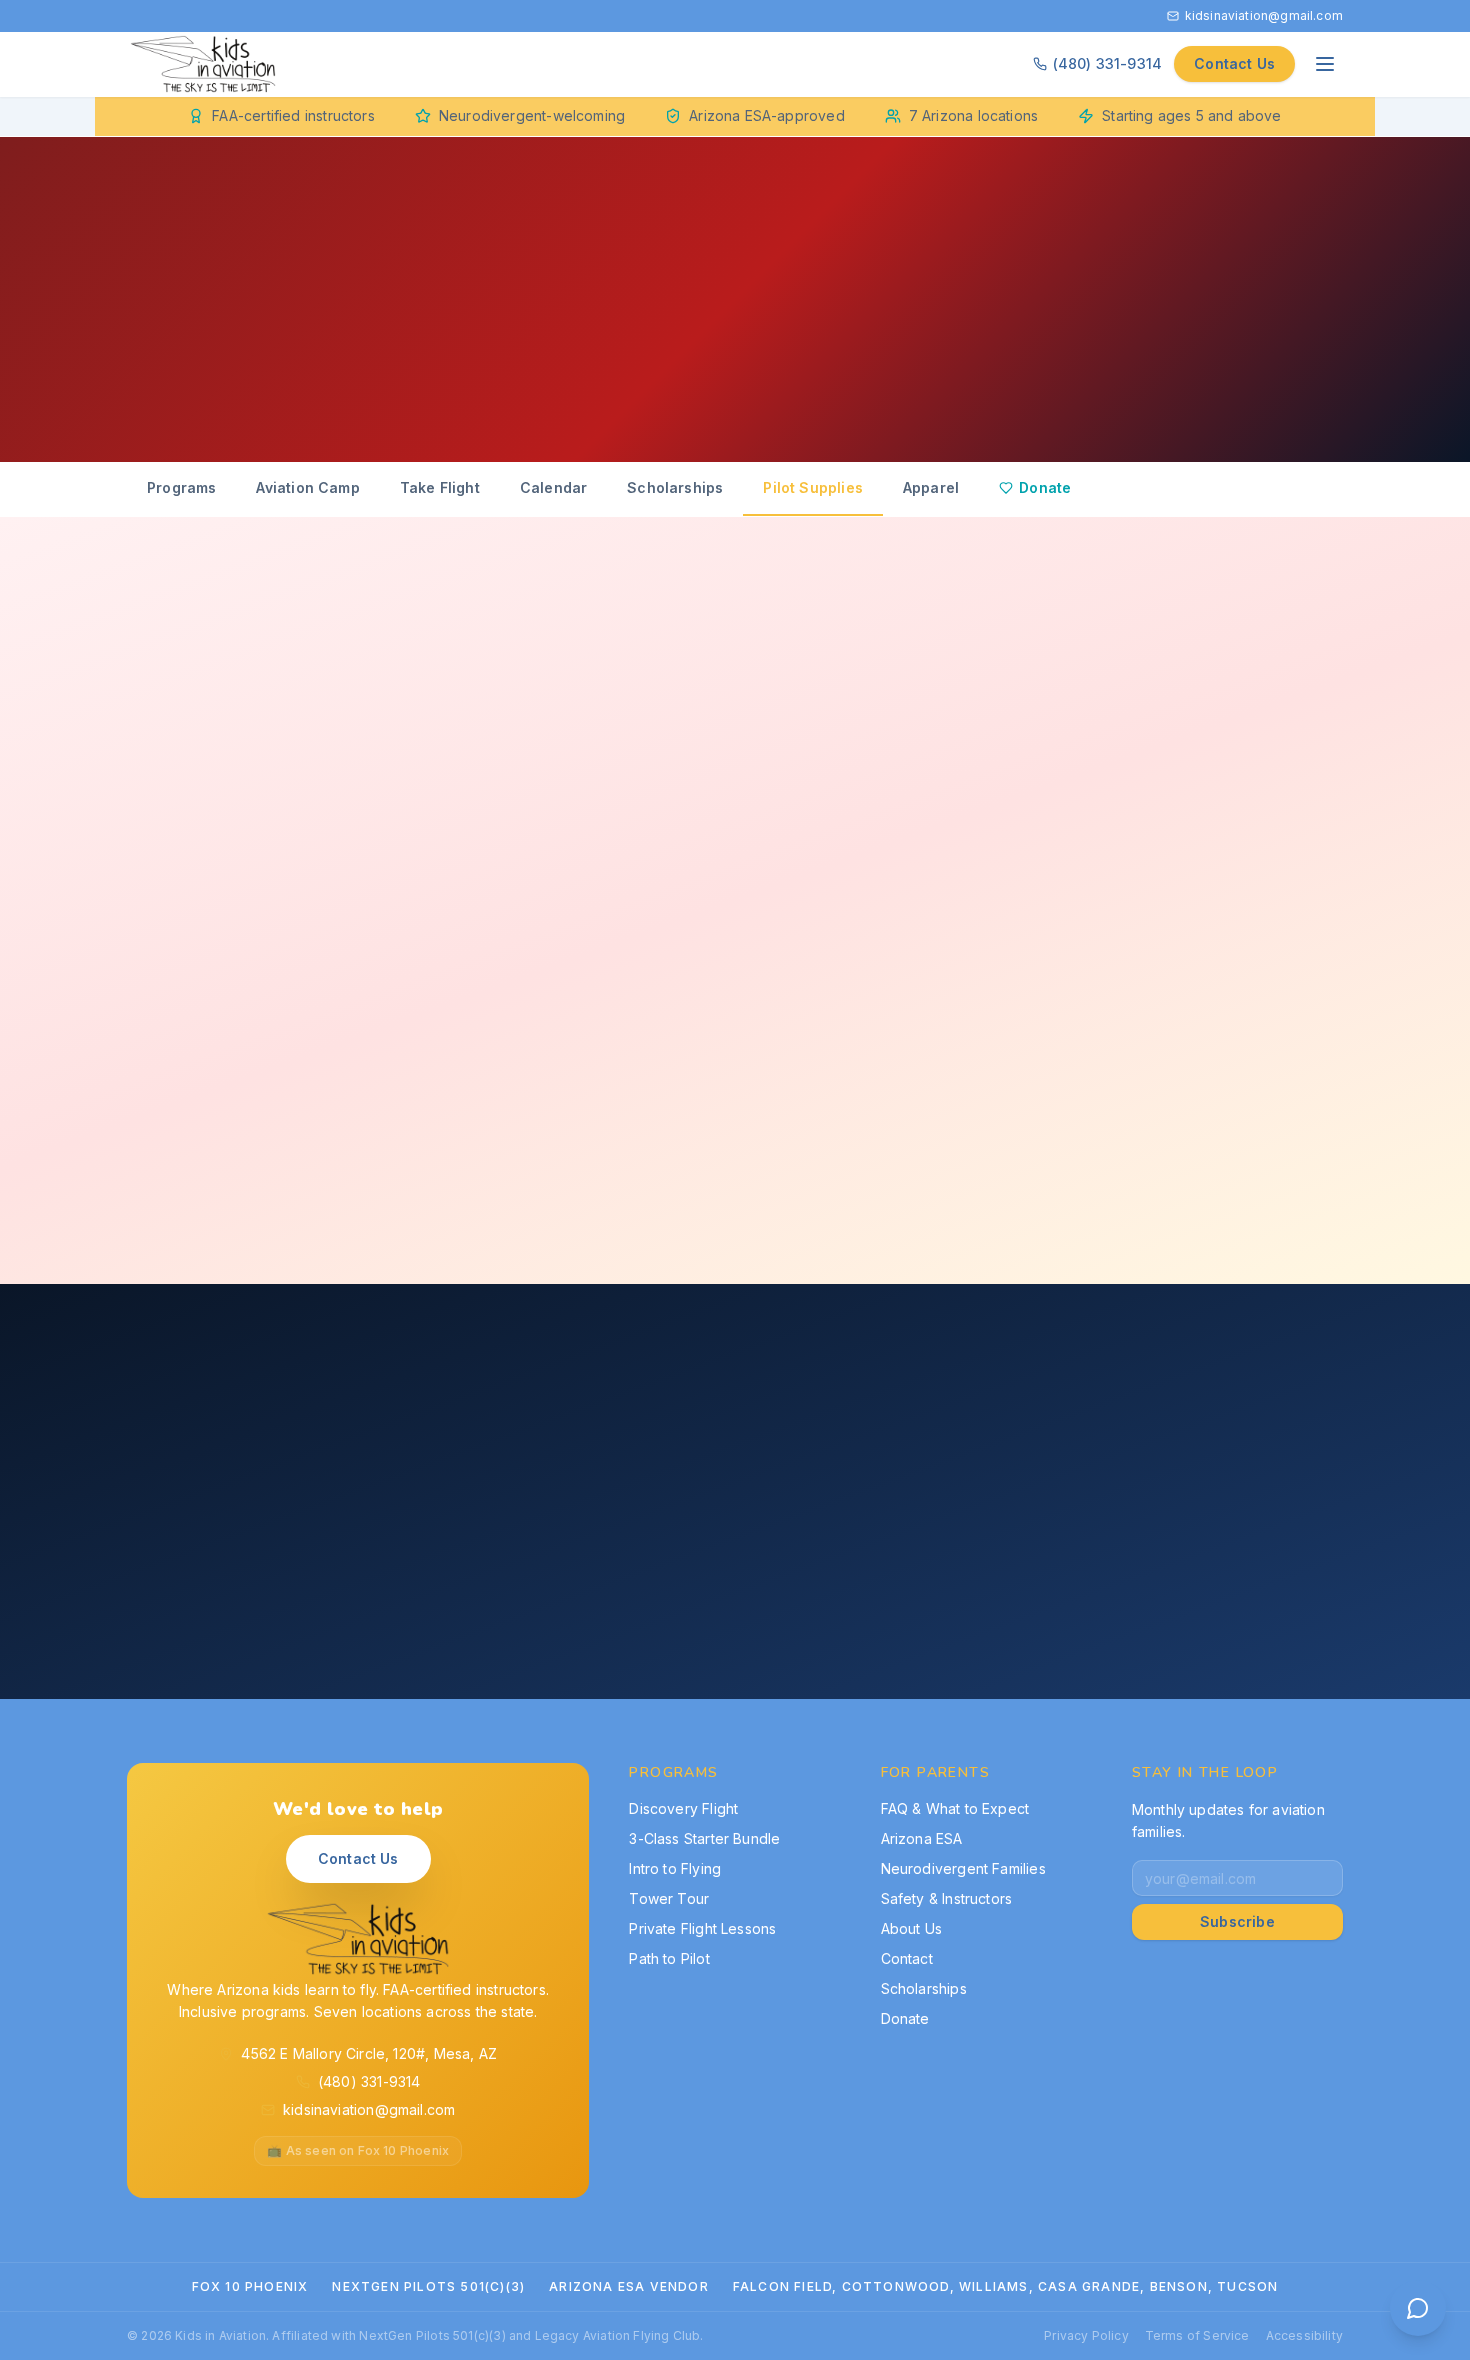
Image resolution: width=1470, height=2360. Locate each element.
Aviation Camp (307, 487)
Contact (907, 1958)
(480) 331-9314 (1108, 63)
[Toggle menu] (1325, 64)
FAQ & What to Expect (955, 1808)
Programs (181, 487)
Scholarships (675, 487)
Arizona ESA (922, 1838)
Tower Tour (669, 1898)
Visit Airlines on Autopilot (762, 1616)
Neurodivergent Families (963, 1868)
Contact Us (1234, 63)
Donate (1045, 487)
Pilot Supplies (813, 487)
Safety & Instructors (947, 1898)
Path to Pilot (669, 1958)
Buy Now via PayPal (425, 818)
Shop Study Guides (536, 1616)
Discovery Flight (683, 1808)
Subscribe (1237, 1921)
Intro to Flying (675, 1868)
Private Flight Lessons (702, 1928)
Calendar (553, 487)
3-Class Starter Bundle (704, 1838)
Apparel (931, 487)
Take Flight (440, 487)
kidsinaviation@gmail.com (1264, 15)
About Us (911, 1928)
